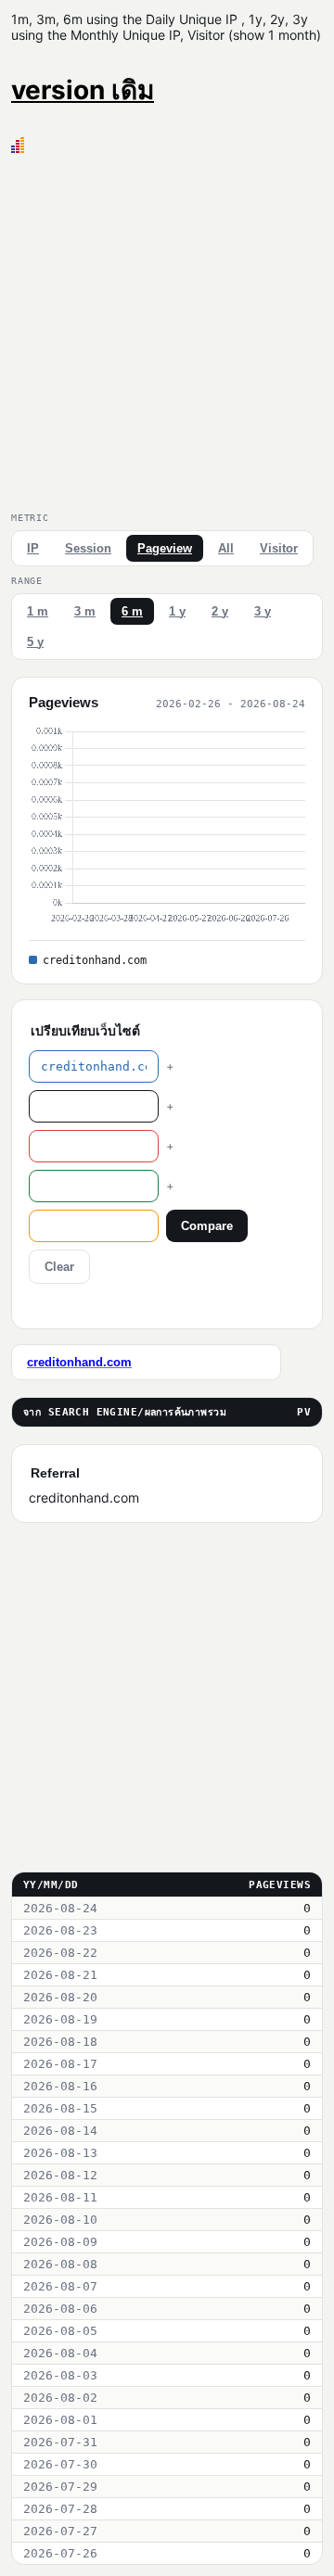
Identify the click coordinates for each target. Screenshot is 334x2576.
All (226, 548)
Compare (207, 1226)
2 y (220, 611)
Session (88, 548)
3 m (85, 611)
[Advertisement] (167, 329)
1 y (177, 611)
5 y (35, 642)
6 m (132, 611)
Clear (59, 1267)
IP (33, 548)
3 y (263, 611)
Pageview (165, 548)
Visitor (279, 548)
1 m (38, 611)
